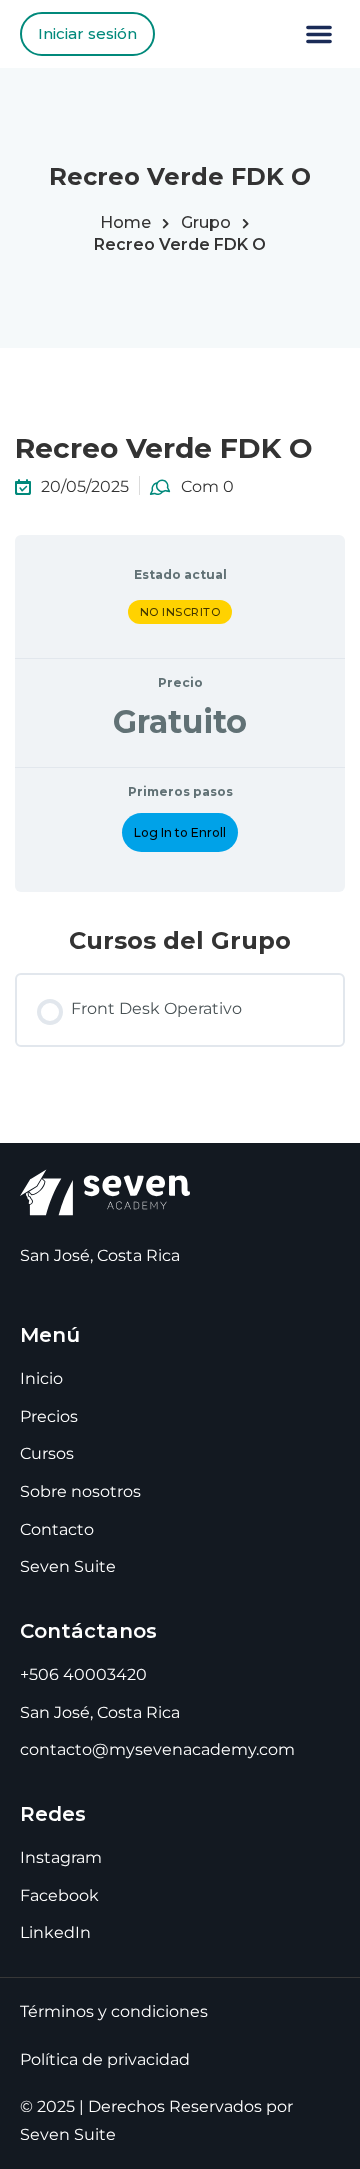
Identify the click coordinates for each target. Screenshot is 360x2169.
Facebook (59, 1895)
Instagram (61, 1857)
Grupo (206, 222)
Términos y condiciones (114, 2011)
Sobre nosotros (80, 1491)
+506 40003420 (83, 1674)
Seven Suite (68, 1566)
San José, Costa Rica (100, 1712)
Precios (49, 1416)
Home (125, 222)
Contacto (57, 1529)
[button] (319, 34)
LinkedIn (55, 1932)
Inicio (41, 1378)
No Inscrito (180, 612)
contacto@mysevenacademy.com (157, 1749)
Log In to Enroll (180, 832)
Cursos (47, 1453)
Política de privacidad (105, 2059)
